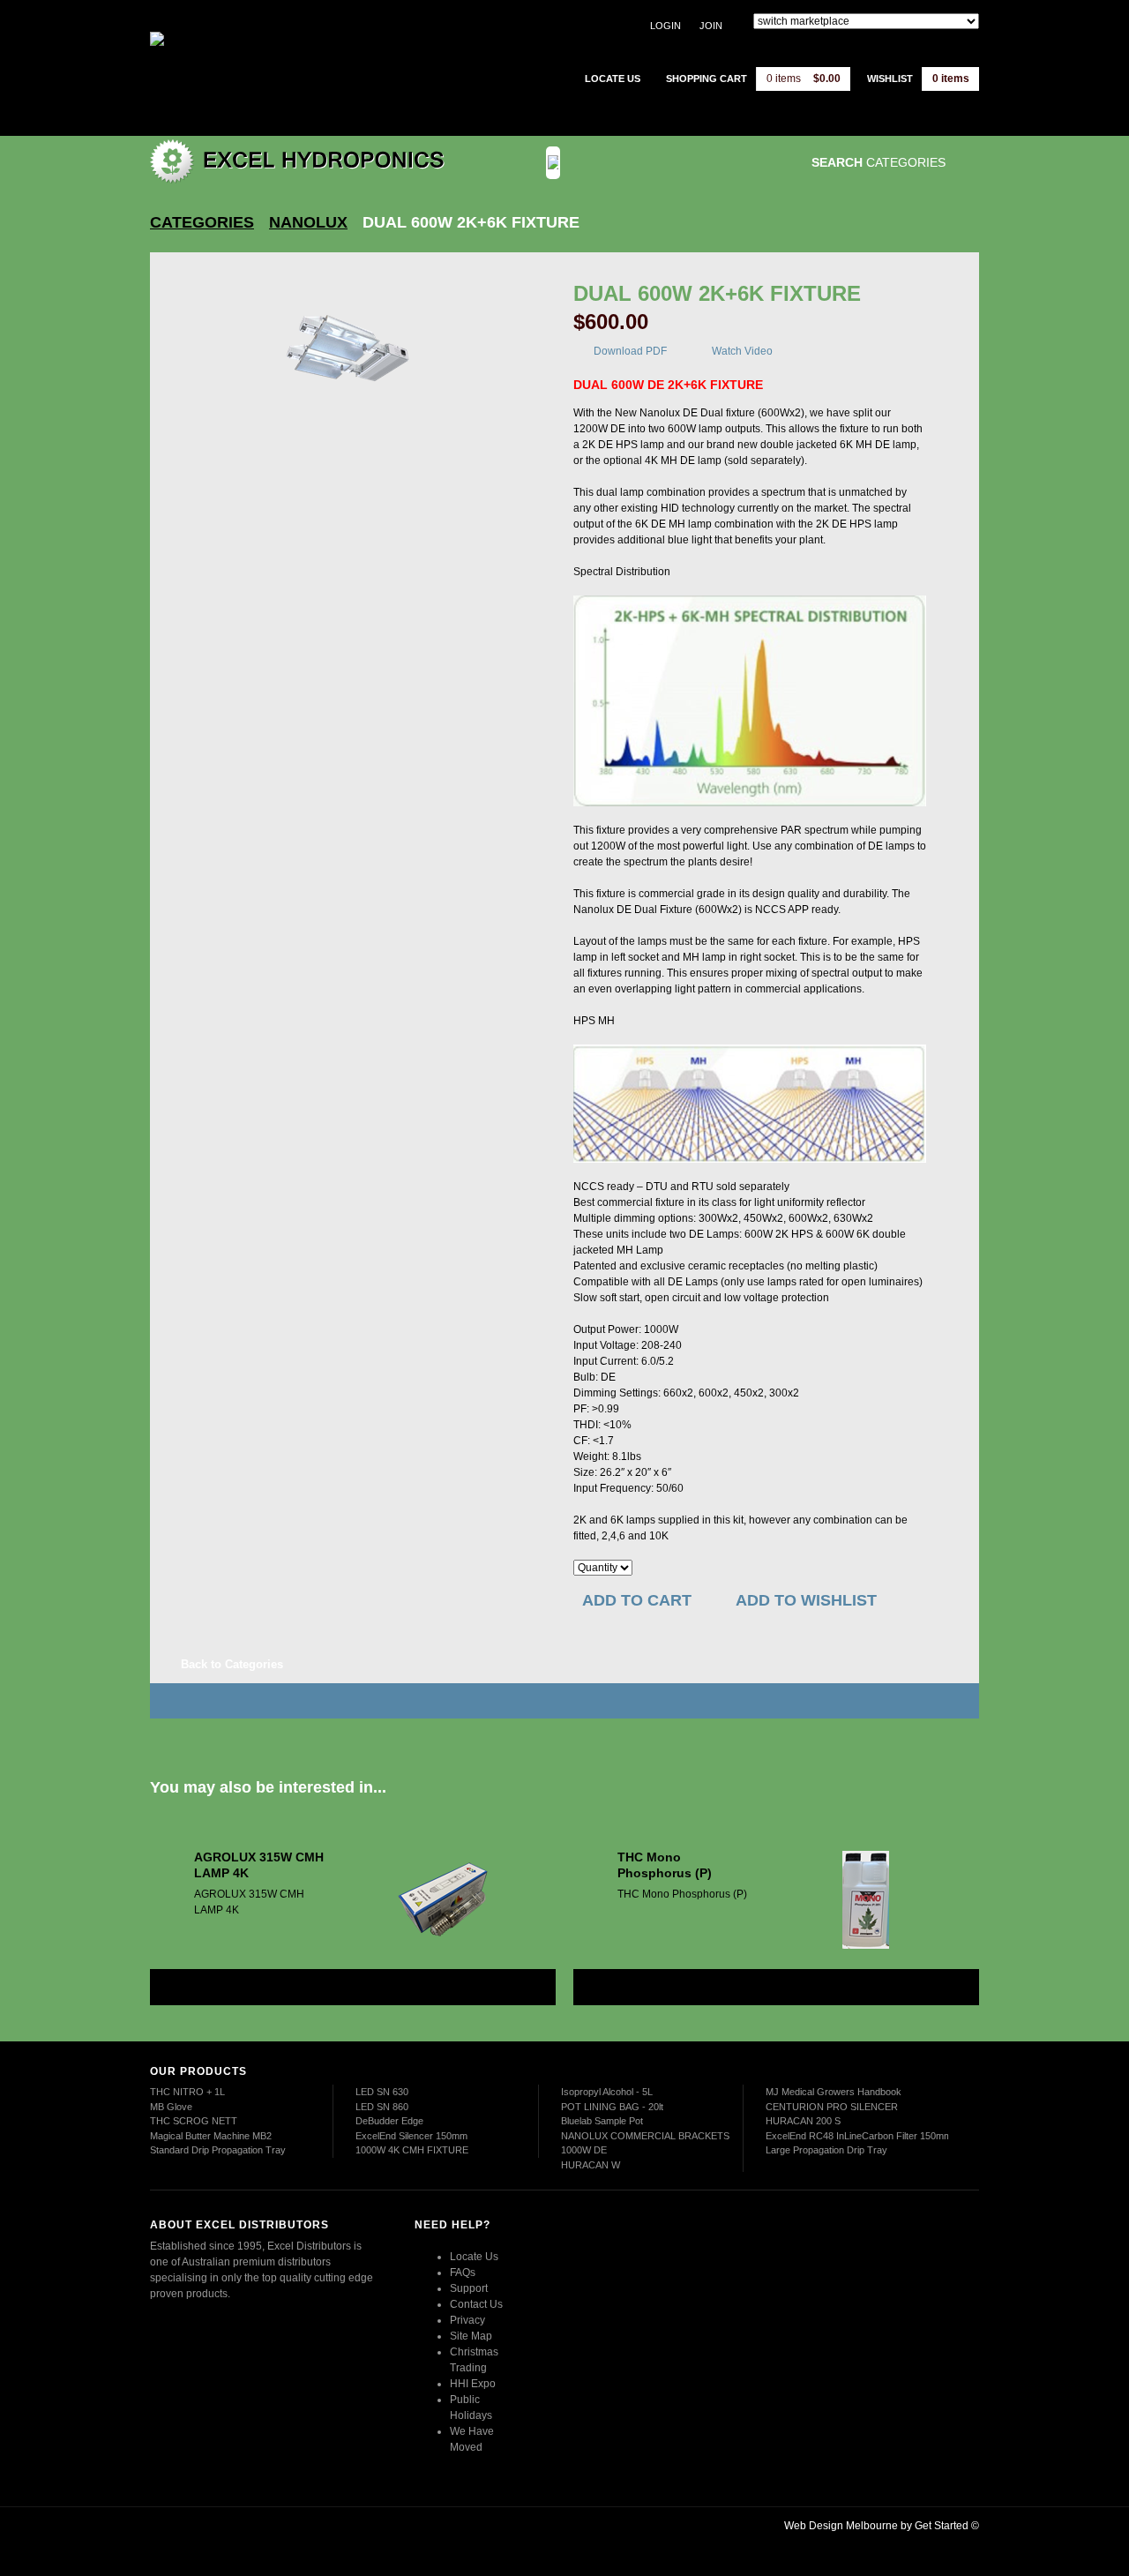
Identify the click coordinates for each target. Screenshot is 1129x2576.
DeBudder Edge (389, 2121)
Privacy (467, 2320)
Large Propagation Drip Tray (826, 2150)
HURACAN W (591, 2165)
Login (665, 26)
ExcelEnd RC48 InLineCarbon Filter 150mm (859, 2136)
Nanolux (308, 222)
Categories (202, 222)
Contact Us (476, 2304)
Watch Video (742, 351)
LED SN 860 (382, 2107)
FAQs (463, 2273)
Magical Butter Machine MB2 (211, 2136)
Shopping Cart (707, 79)
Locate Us (474, 2257)
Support (469, 2288)
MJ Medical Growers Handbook (834, 2092)
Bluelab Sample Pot (602, 2121)
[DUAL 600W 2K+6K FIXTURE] (351, 351)
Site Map (471, 2336)
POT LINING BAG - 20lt (612, 2107)
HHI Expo (473, 2384)
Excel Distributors (260, 66)
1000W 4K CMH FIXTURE (412, 2150)
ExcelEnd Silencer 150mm (411, 2136)
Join (711, 26)
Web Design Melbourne (841, 2526)
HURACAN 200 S (803, 2121)
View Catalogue (682, 163)
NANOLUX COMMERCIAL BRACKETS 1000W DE (645, 2143)
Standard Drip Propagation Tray (218, 2150)
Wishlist (890, 79)
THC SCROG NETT (194, 2121)
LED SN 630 (382, 2092)
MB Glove (171, 2107)
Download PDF (630, 351)
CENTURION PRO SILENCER (832, 2107)
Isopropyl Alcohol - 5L (607, 2092)
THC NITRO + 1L (187, 2092)
